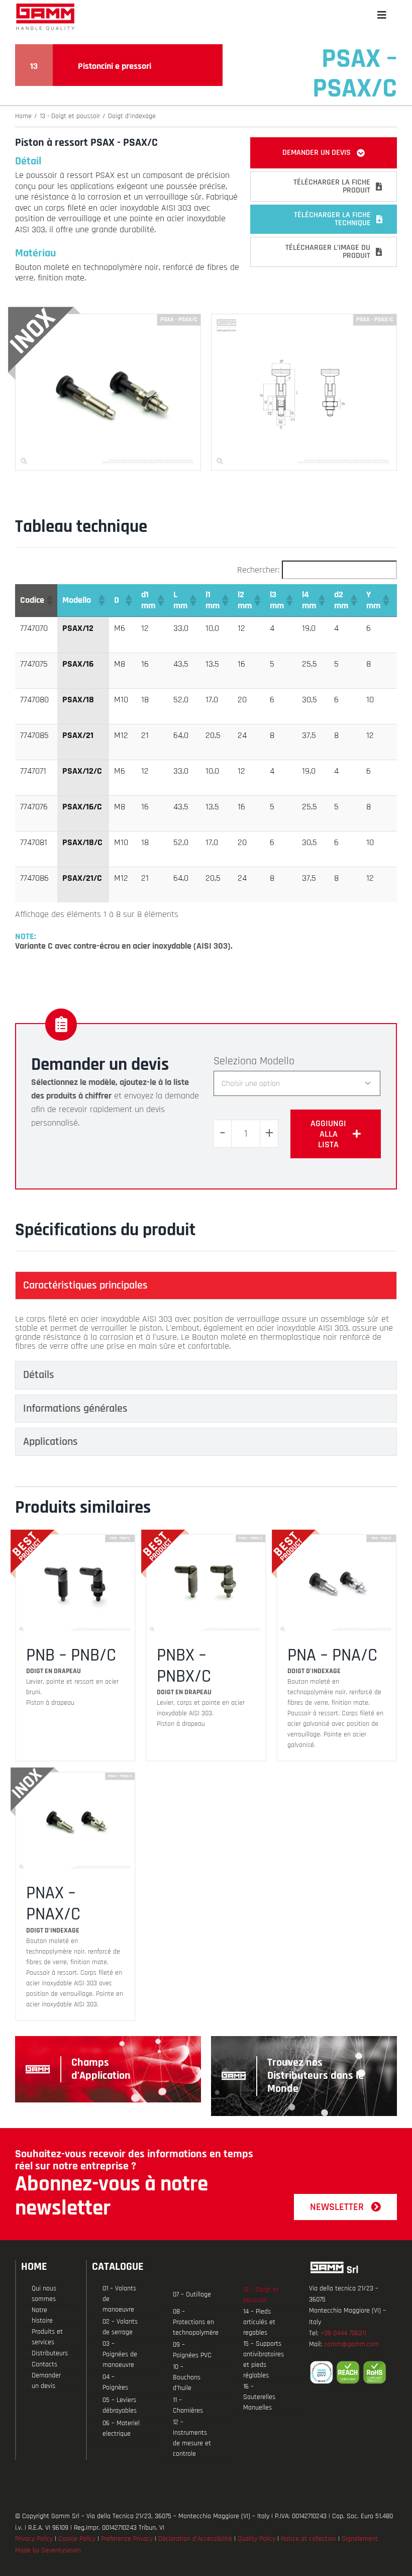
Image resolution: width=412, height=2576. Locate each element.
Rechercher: (258, 570)
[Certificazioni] (353, 2372)
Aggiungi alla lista (328, 1134)
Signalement (360, 2539)
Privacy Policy (34, 2539)
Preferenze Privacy (127, 2539)
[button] (49, 600)
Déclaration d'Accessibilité (195, 2539)
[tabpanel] (206, 1333)
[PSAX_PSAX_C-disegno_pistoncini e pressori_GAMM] (304, 318)
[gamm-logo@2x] (45, 7)
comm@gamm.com (351, 2344)
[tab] (206, 1285)
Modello (277, 1061)
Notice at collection (308, 2539)
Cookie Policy (77, 2539)
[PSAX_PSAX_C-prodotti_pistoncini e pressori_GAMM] (108, 318)
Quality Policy (256, 2539)
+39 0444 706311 (343, 2333)
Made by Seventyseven (48, 2550)
